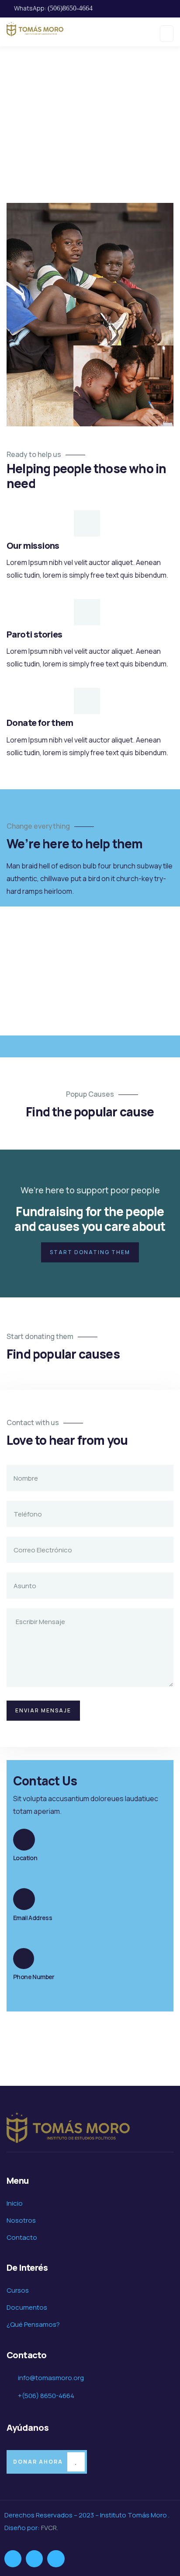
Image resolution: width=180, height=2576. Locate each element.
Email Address (33, 1918)
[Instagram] (34, 2559)
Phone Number (34, 1977)
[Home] (68, 2128)
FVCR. (50, 2528)
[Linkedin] (56, 2559)
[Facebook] (13, 2559)
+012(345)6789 (39, 1987)
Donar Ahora (38, 2462)
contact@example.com (52, 1928)
